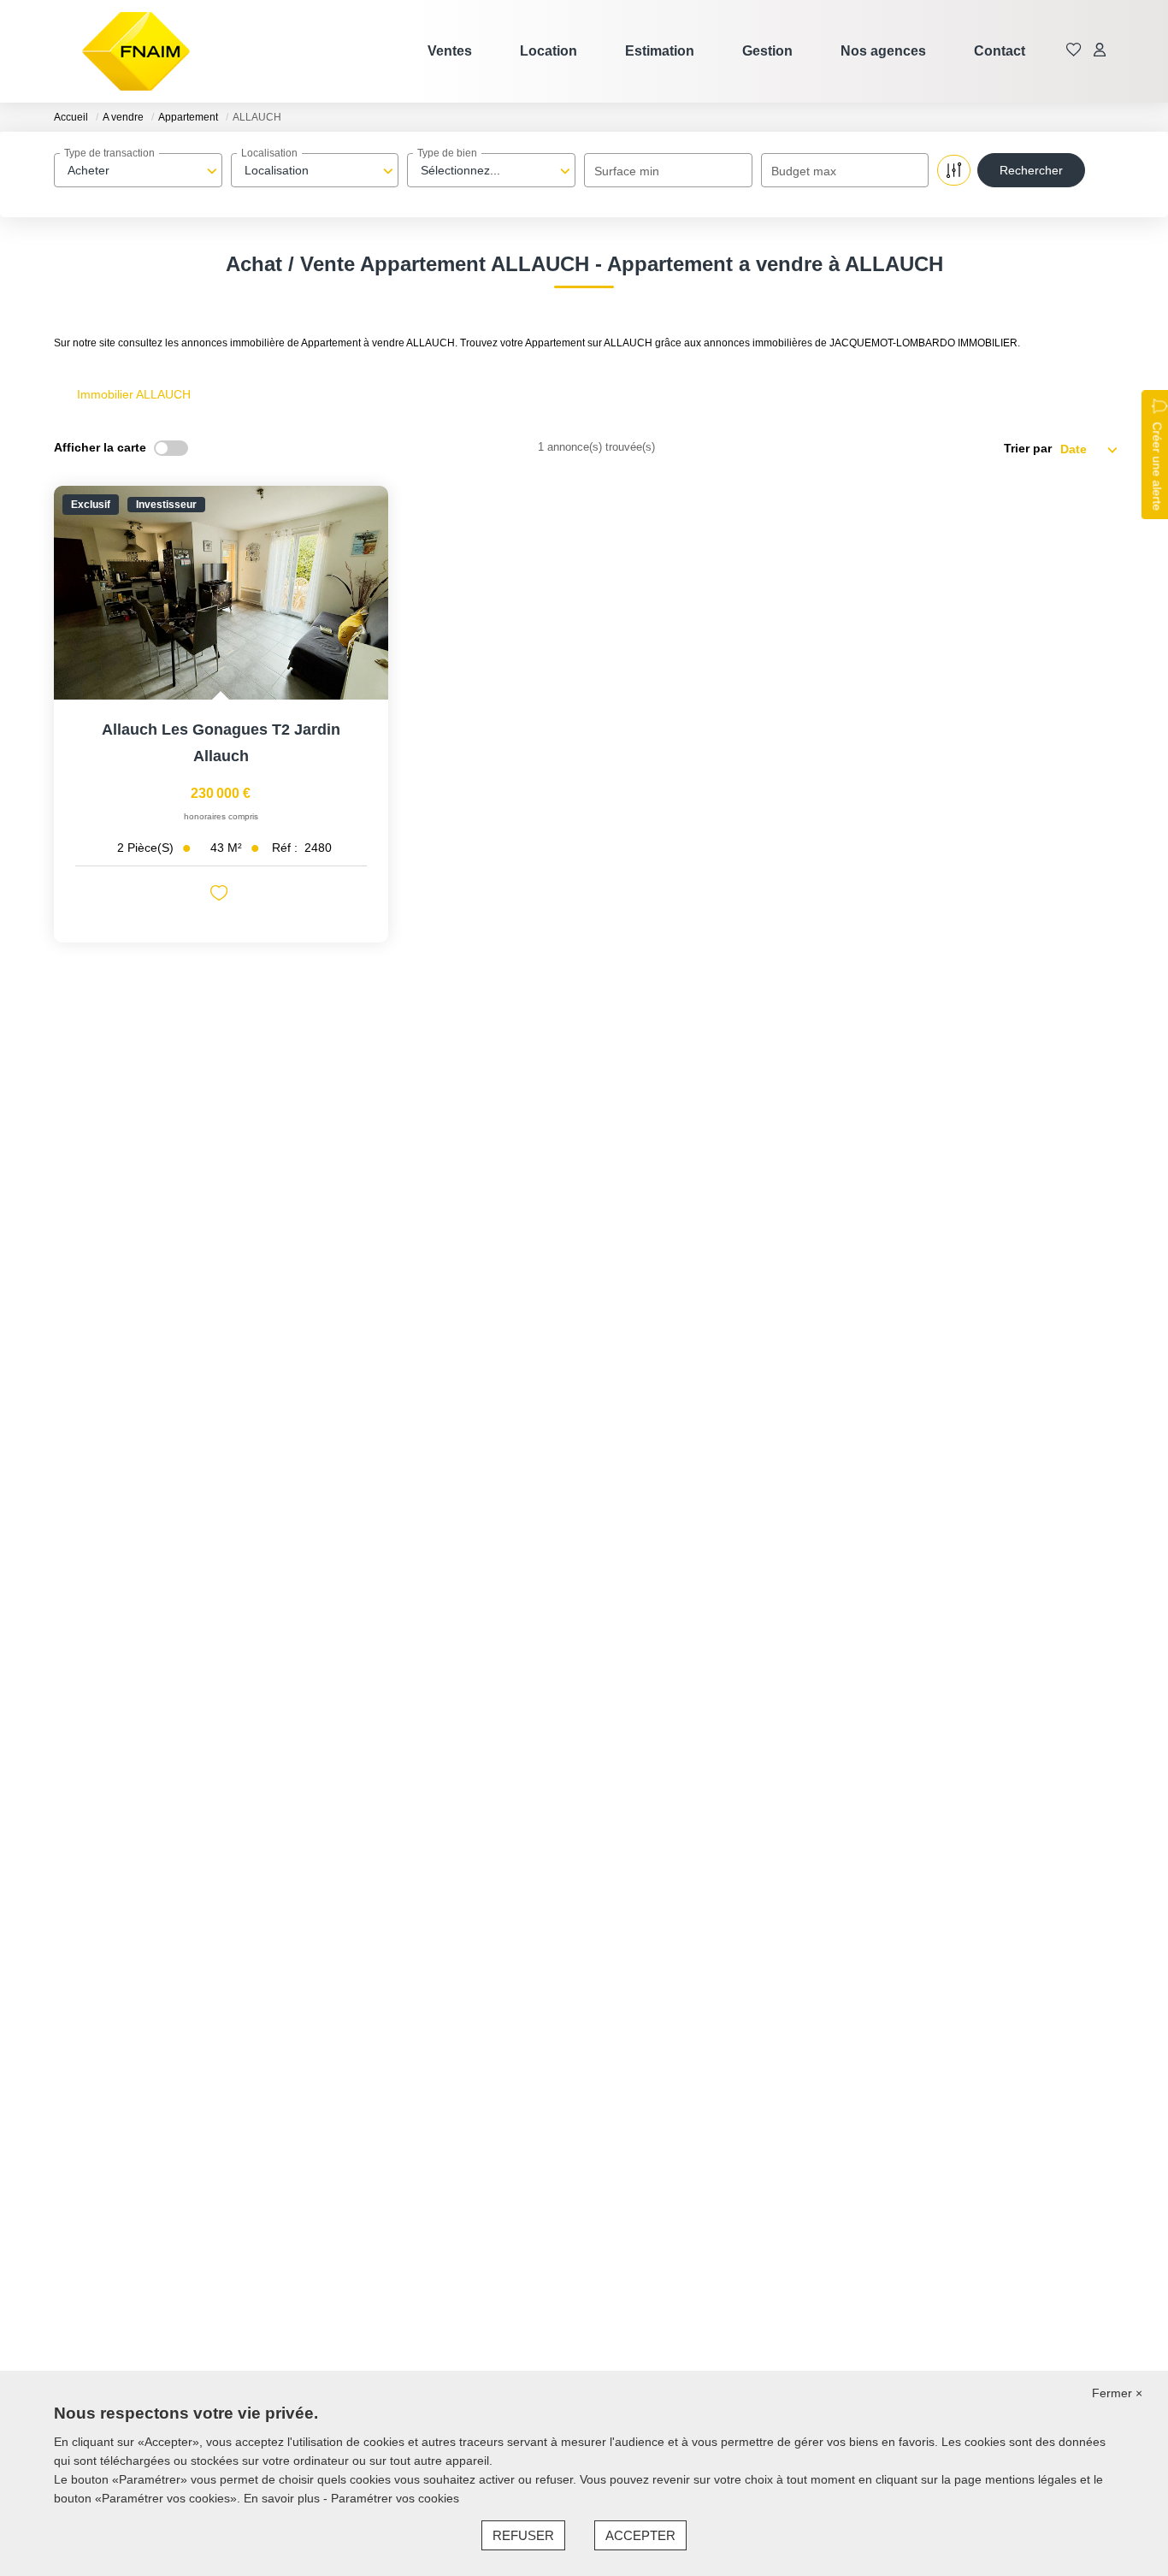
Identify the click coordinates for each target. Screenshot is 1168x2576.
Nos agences (883, 51)
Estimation (660, 51)
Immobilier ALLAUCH (134, 394)
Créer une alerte (1157, 466)
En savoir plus (283, 2498)
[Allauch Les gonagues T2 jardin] (221, 593)
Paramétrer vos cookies (395, 2498)
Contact (1000, 51)
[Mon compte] (1100, 51)
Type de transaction (109, 153)
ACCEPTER (640, 2535)
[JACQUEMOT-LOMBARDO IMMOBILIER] (136, 51)
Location (549, 51)
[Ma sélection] (1074, 51)
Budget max (804, 171)
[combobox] (138, 170)
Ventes (450, 51)
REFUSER (523, 2535)
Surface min (627, 171)
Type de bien (447, 153)
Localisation (269, 153)
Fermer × (1117, 2393)
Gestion (767, 51)
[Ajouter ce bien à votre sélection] (221, 896)
